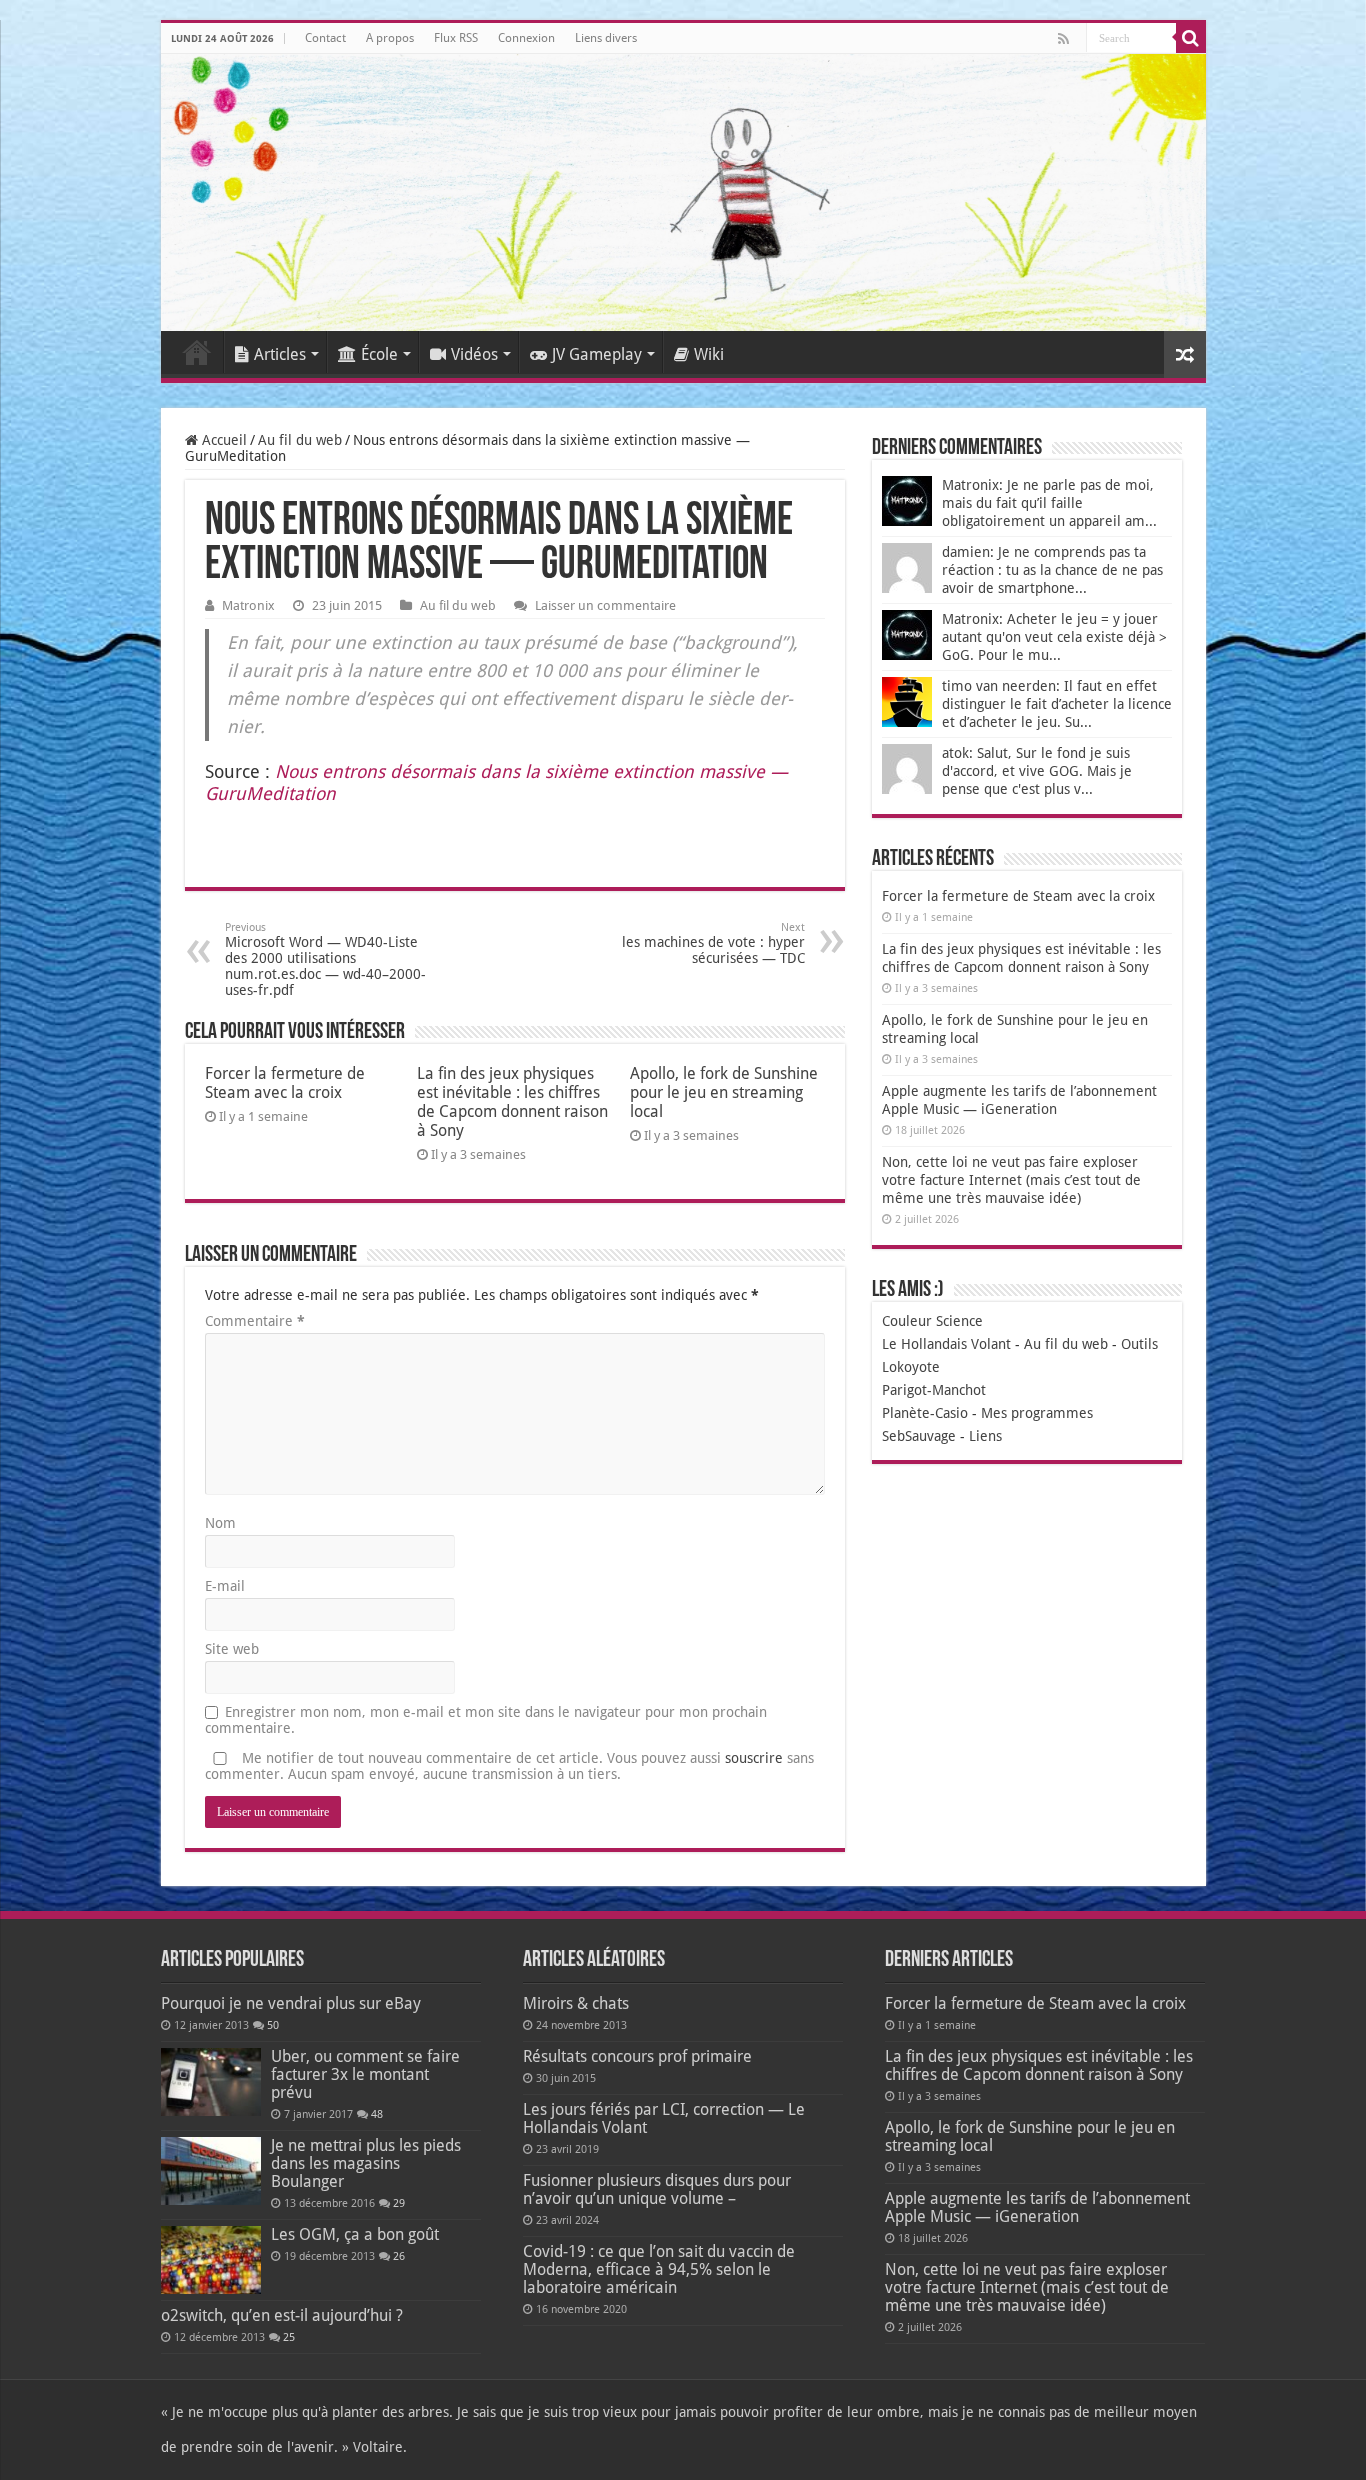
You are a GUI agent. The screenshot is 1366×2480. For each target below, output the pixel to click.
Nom (220, 1523)
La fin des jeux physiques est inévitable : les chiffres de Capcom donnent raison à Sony (512, 1102)
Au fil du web (300, 440)
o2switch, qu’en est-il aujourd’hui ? (282, 2315)
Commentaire (255, 1321)
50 (273, 2025)
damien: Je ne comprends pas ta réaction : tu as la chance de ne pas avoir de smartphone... (1052, 570)
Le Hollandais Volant (946, 1344)
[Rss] (1063, 39)
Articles (280, 354)
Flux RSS (456, 38)
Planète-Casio (925, 1413)
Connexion (526, 38)
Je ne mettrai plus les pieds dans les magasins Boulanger (366, 2163)
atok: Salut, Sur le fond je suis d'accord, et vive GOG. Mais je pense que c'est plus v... (1037, 771)
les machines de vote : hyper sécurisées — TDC (713, 943)
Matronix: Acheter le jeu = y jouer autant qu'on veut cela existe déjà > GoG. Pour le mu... (1054, 637)
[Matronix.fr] (683, 192)
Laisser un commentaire (605, 605)
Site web (232, 1649)
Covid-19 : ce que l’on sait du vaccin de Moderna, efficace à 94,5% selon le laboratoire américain (659, 2269)
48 (377, 2114)
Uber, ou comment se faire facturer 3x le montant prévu (365, 2074)
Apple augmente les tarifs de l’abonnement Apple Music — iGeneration (1037, 2207)
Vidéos (474, 354)
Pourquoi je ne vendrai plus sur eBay (291, 2003)
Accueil (197, 352)
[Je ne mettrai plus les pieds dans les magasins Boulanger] (211, 2171)
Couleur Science (932, 1321)
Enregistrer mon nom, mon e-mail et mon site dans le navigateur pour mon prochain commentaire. (486, 1720)
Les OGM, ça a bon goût (355, 2234)
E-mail (225, 1586)
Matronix (248, 605)
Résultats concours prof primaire (637, 2056)
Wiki (709, 354)
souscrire (754, 1758)
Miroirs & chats (576, 2003)
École (379, 354)
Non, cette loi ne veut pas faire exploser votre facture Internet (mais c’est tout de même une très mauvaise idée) (1011, 1180)
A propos (390, 38)
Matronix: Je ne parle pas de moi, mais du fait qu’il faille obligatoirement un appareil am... (1049, 503)
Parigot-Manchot (934, 1390)
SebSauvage (919, 1436)
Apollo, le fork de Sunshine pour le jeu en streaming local (724, 1092)
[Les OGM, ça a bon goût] (211, 2260)
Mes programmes (1037, 1413)
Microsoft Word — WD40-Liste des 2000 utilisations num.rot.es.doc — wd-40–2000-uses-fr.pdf (325, 959)
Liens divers (606, 38)
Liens (985, 1436)
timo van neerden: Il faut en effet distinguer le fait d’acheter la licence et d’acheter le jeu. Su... (1057, 704)
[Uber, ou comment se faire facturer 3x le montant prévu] (211, 2082)
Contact (325, 38)
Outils (1139, 1344)
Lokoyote (911, 1367)
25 (289, 2337)
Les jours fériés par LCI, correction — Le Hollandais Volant (664, 2118)
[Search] (1191, 38)
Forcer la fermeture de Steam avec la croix (285, 1083)
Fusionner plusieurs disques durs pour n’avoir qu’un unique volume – (657, 2189)
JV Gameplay (597, 354)
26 (399, 2256)
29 (399, 2203)
